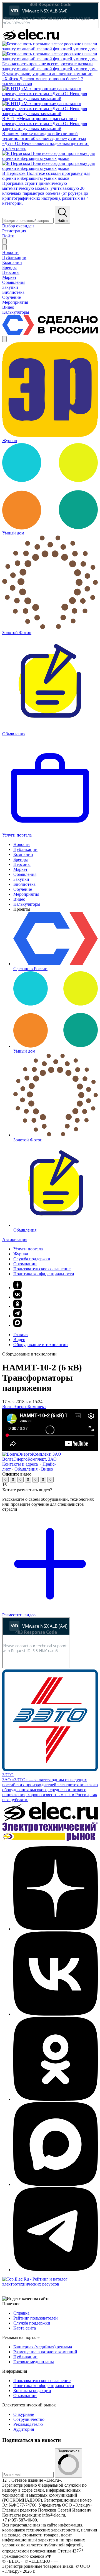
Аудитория (24, 2429)
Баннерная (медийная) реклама (43, 2347)
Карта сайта (25, 2328)
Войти (8, 236)
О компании (25, 1264)
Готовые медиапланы (34, 2362)
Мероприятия (26, 894)
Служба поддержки (32, 1259)
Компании (23, 854)
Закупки (21, 879)
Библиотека (24, 884)
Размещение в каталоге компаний (45, 2352)
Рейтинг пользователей (36, 2318)
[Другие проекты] (4, 339)
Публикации (25, 849)
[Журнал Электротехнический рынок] (50, 1839)
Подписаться (68, 2451)
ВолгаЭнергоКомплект (24, 1407)
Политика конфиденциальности (44, 1274)
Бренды (21, 859)
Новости (22, 844)
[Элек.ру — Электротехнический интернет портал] (31, 39)
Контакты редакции (32, 2391)
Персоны (22, 864)
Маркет (20, 869)
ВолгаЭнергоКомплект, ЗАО (29, 1459)
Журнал (21, 1254)
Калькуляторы (27, 904)
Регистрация (14, 231)
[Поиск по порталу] (4, 241)
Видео (19, 899)
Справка (21, 2313)
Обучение (23, 889)
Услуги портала (28, 1249)
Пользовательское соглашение (42, 1269)
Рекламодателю (28, 2424)
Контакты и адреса (20, 1464)
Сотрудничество (29, 2419)
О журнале (24, 2414)
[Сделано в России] (50, 333)
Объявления (25, 874)
